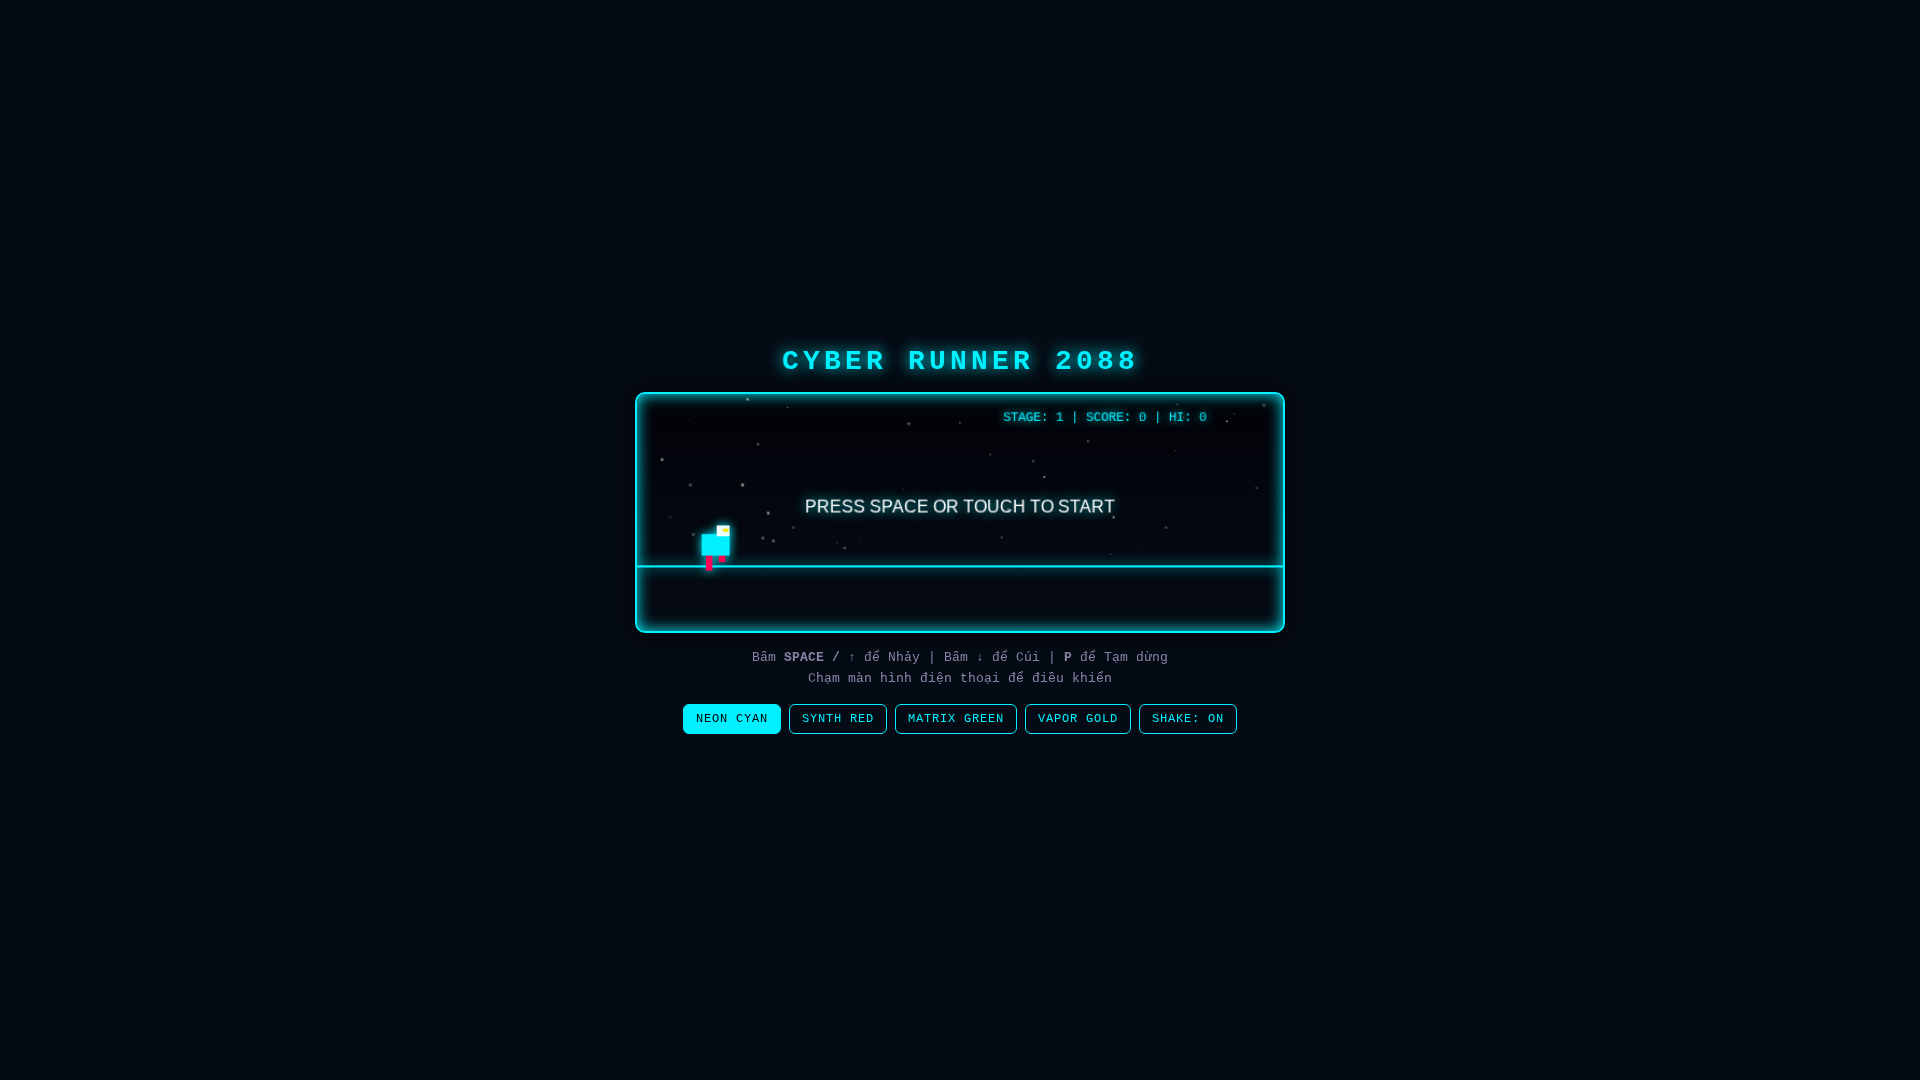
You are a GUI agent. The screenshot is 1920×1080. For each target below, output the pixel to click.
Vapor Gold (1078, 719)
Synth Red (838, 719)
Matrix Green (956, 719)
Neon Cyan (732, 719)
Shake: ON (1188, 719)
